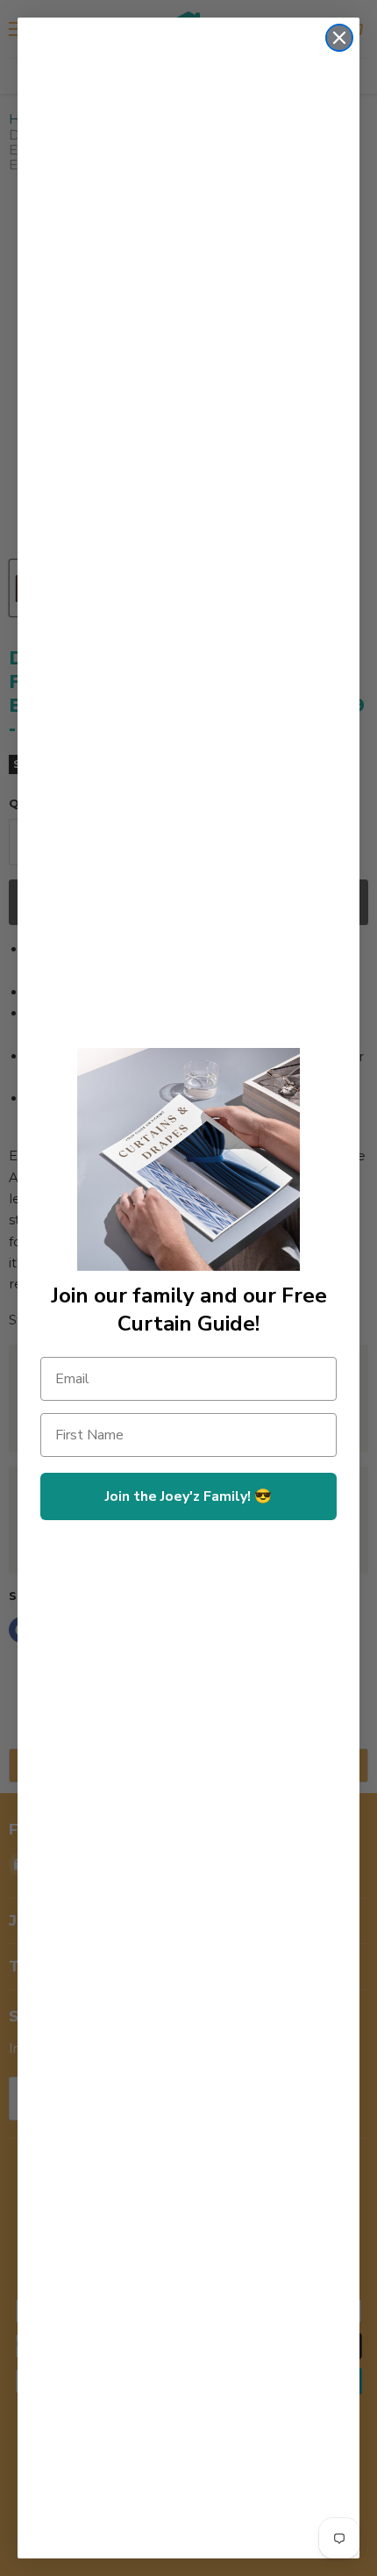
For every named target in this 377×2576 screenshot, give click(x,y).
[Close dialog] (339, 38)
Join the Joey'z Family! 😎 (188, 1496)
